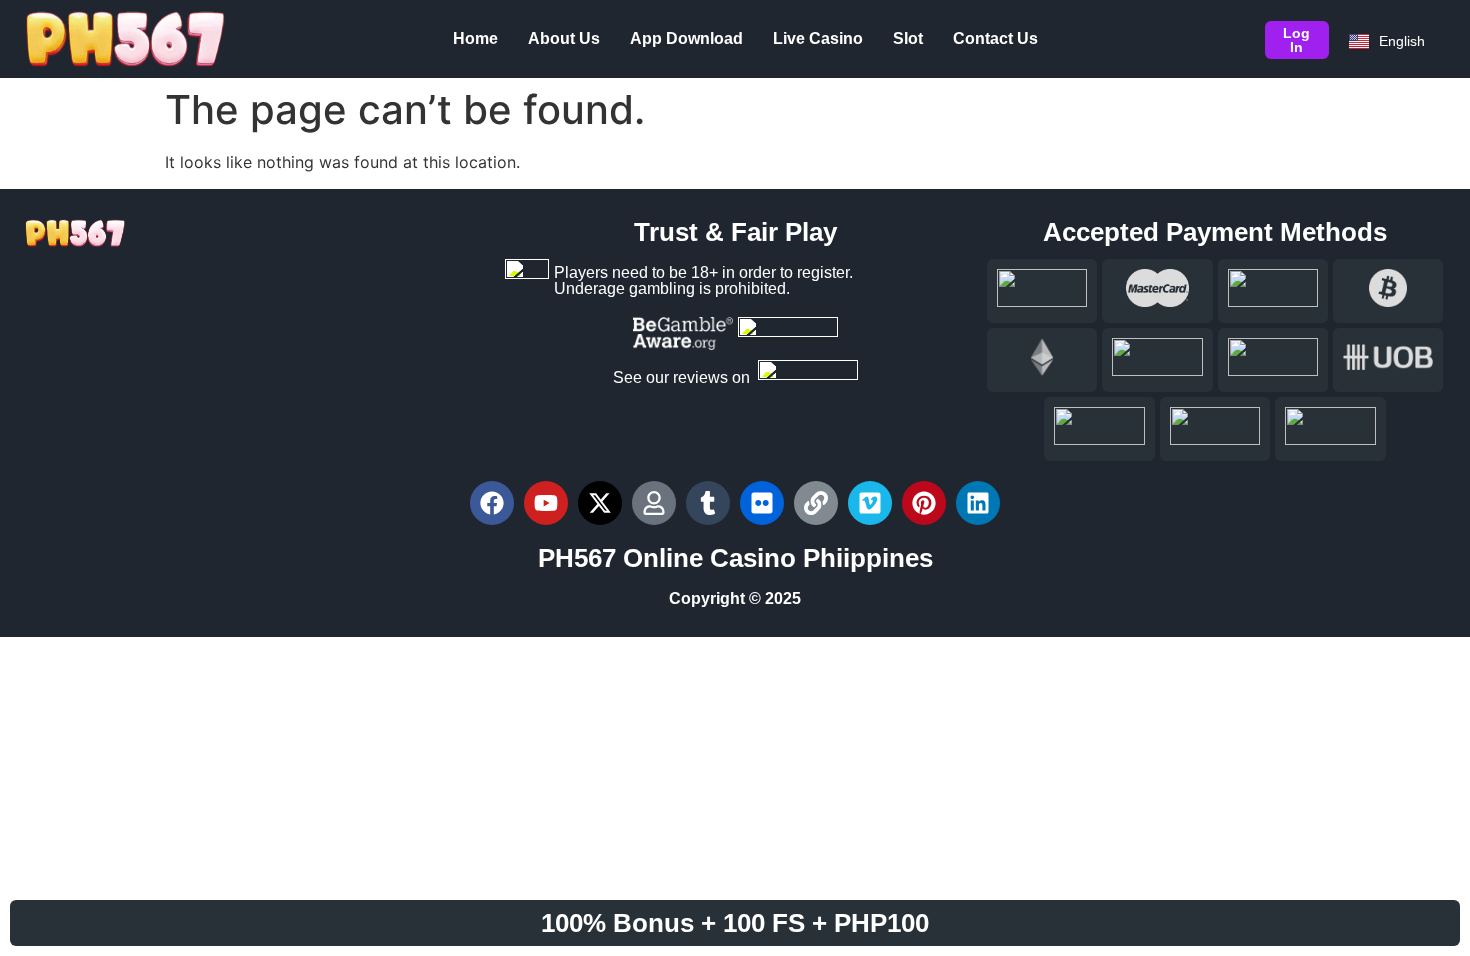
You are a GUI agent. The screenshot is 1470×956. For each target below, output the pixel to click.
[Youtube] (546, 503)
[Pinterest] (924, 503)
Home (475, 38)
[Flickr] (762, 503)
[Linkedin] (978, 503)
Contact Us (995, 38)
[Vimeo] (870, 503)
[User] (654, 503)
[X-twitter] (600, 503)
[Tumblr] (708, 503)
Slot (908, 38)
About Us (564, 38)
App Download (686, 38)
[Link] (816, 503)
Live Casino (818, 38)
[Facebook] (492, 503)
